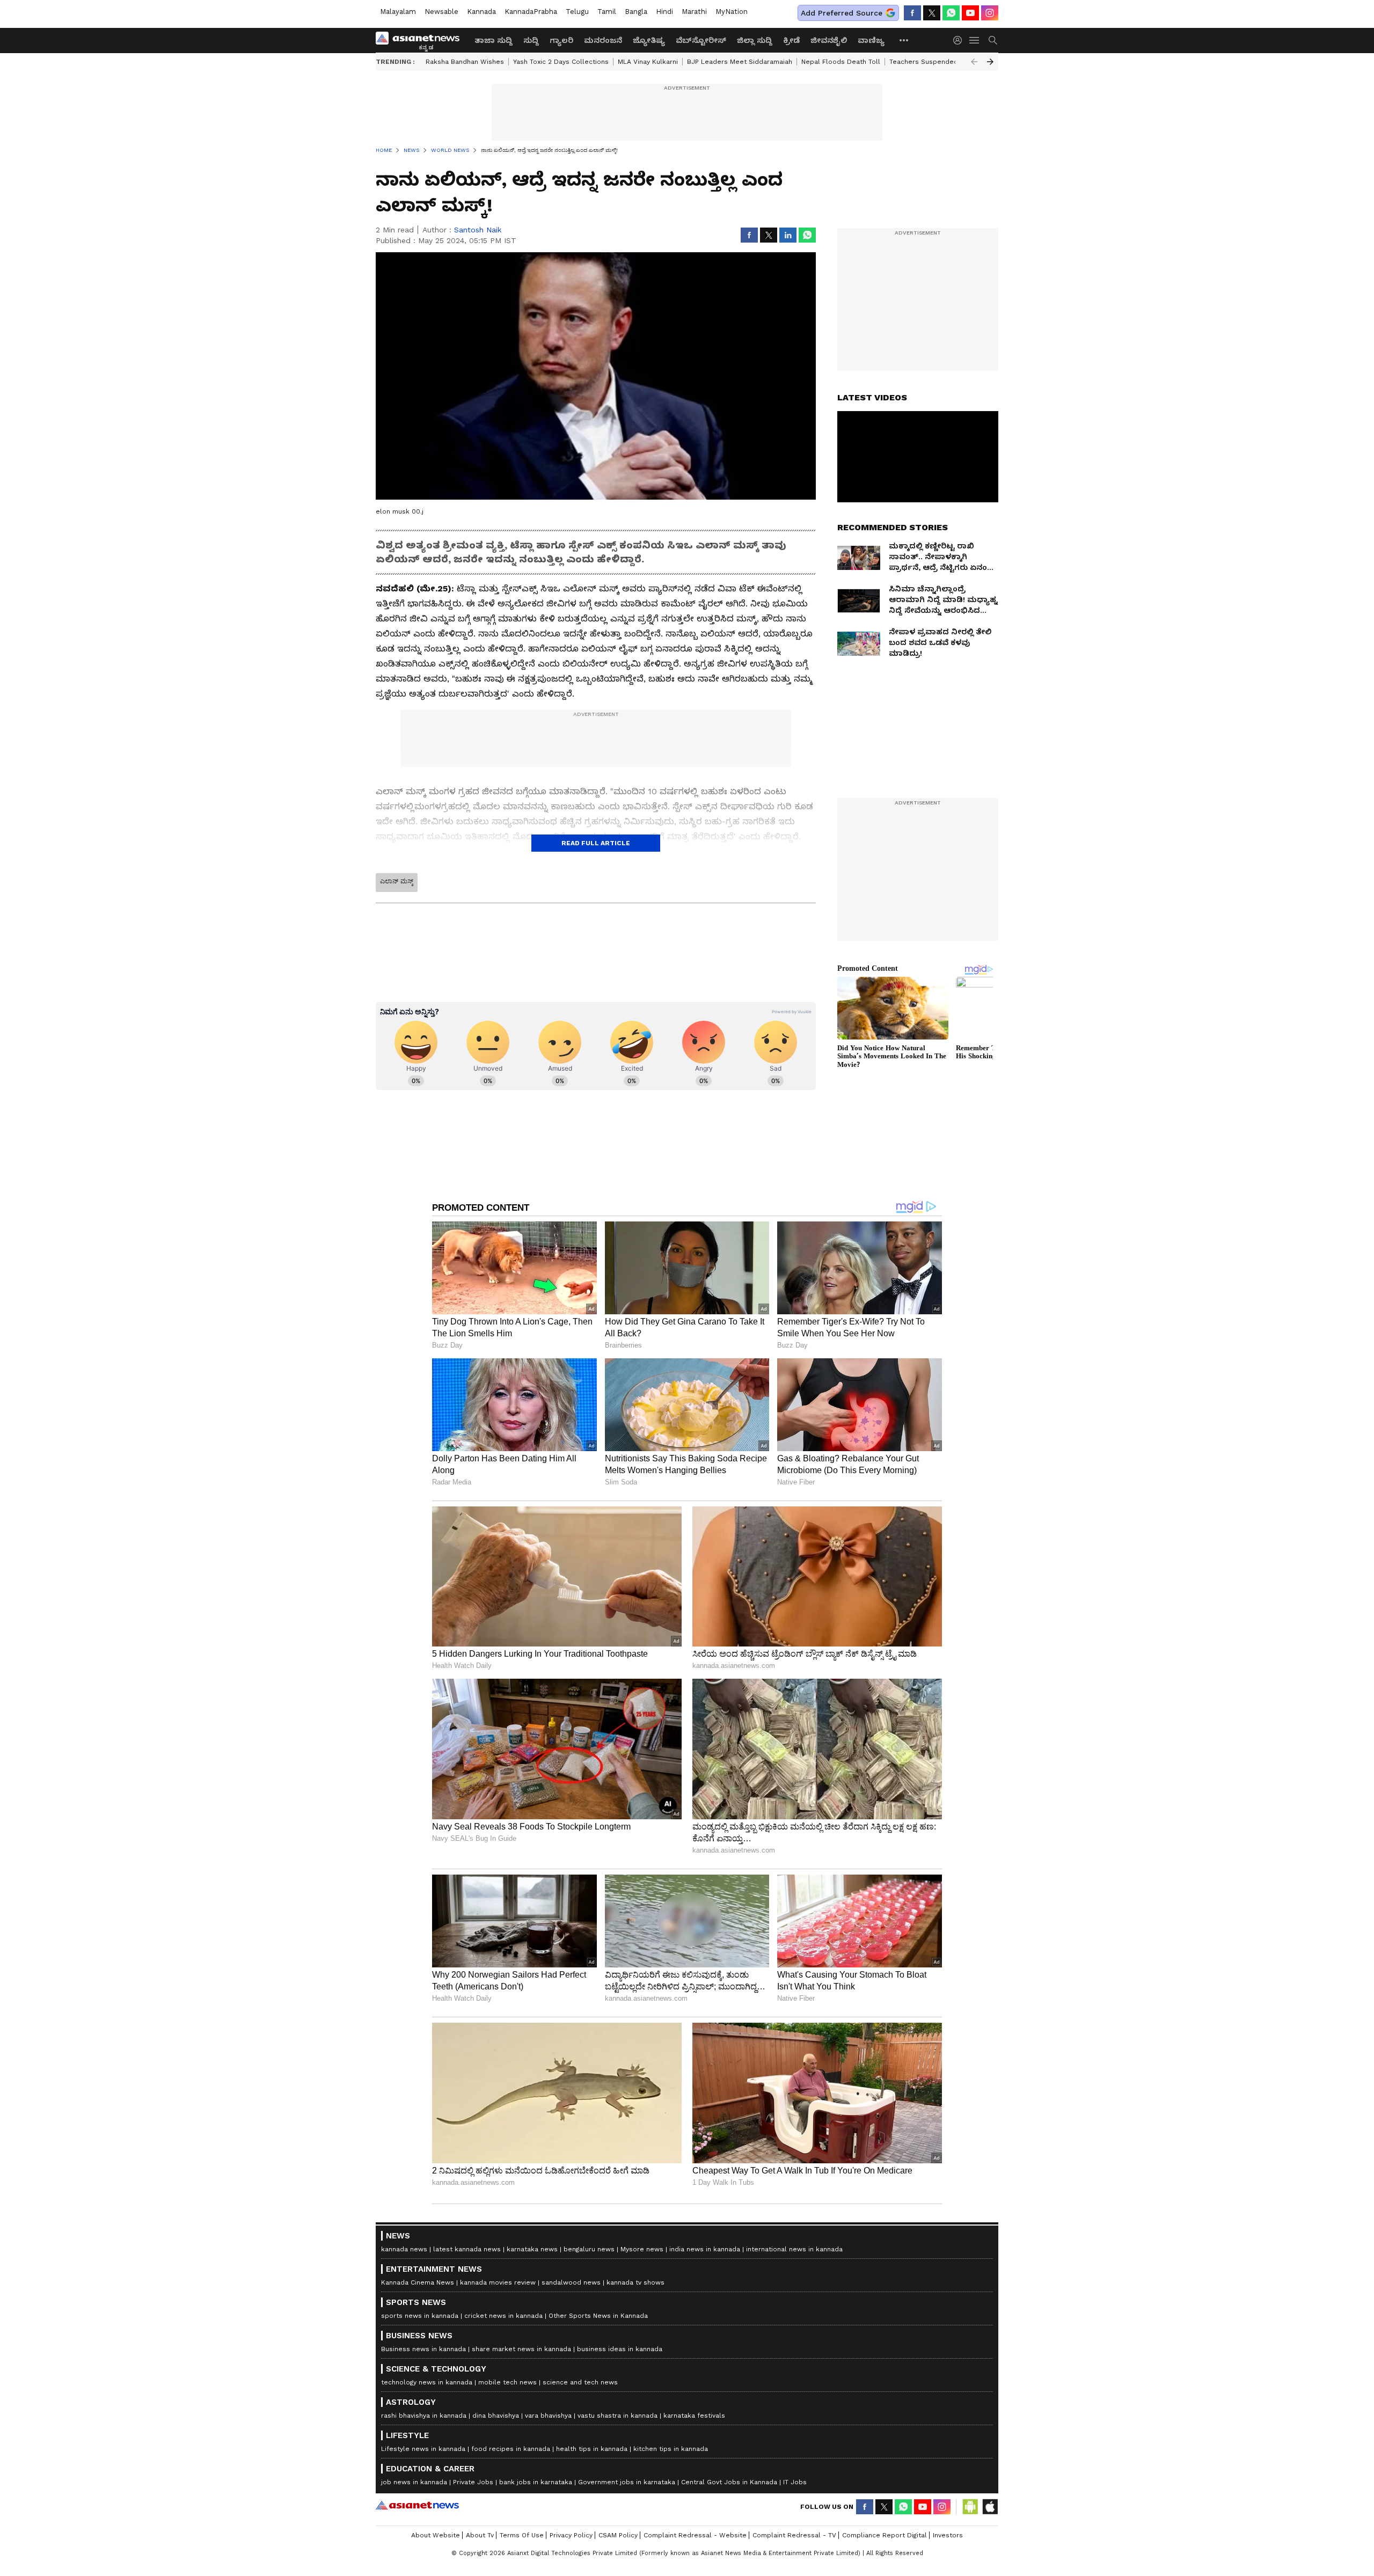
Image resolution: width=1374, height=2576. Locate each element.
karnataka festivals (694, 2416)
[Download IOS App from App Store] (990, 2507)
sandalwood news (571, 2282)
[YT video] (970, 13)
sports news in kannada (420, 2316)
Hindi (664, 12)
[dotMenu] (904, 40)
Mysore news (642, 2249)
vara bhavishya (548, 2416)
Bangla (636, 12)
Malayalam (398, 12)
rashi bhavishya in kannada (424, 2416)
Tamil (607, 12)
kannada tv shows (635, 2282)
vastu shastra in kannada (617, 2416)
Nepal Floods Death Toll (841, 62)
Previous (974, 62)
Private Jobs (473, 2482)
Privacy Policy (571, 2535)
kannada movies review (498, 2282)
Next (990, 62)
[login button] (960, 40)
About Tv (480, 2535)
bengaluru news (589, 2249)
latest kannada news (467, 2249)
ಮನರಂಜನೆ (603, 40)
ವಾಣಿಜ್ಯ (871, 40)
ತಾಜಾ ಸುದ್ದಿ (494, 40)
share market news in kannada (521, 2349)
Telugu (577, 12)
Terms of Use (522, 2535)
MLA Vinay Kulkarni (648, 62)
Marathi (694, 12)
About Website (436, 2535)
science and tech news (580, 2382)
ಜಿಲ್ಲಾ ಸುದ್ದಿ (755, 40)
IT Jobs (795, 2482)
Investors (948, 2535)
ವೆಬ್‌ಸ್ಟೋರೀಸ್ (701, 40)
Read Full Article (596, 843)
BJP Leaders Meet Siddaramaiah (740, 62)
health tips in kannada (592, 2449)
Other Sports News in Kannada (598, 2316)
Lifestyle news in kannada (423, 2449)
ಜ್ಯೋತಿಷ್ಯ (649, 40)
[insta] (990, 13)
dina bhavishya (496, 2416)
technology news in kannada (427, 2382)
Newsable (441, 12)
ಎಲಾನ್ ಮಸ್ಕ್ (397, 881)
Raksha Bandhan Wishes (465, 62)
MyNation (732, 12)
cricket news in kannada (503, 2316)
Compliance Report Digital (885, 2535)
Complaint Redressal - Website (695, 2535)
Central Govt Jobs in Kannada (729, 2482)
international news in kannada (794, 2249)
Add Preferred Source (842, 13)
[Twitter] (932, 13)
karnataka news (532, 2249)
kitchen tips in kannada (671, 2449)
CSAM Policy (618, 2535)
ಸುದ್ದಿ (531, 40)
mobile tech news (507, 2382)
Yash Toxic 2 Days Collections (561, 62)
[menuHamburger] (975, 40)
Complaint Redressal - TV (794, 2535)
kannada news (404, 2249)
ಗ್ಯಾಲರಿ (561, 40)
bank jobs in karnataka (536, 2482)
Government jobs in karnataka (627, 2482)
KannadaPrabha (531, 12)
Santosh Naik (478, 230)
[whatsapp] (951, 13)
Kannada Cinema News (418, 2282)
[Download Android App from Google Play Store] (970, 2507)
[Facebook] (912, 13)
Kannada (481, 12)
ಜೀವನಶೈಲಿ (829, 40)
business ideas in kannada (620, 2349)
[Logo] (421, 40)
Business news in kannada (423, 2349)
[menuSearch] (993, 40)
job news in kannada (414, 2482)
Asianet (417, 2505)
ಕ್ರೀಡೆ (791, 40)
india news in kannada (705, 2249)
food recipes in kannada (511, 2449)
